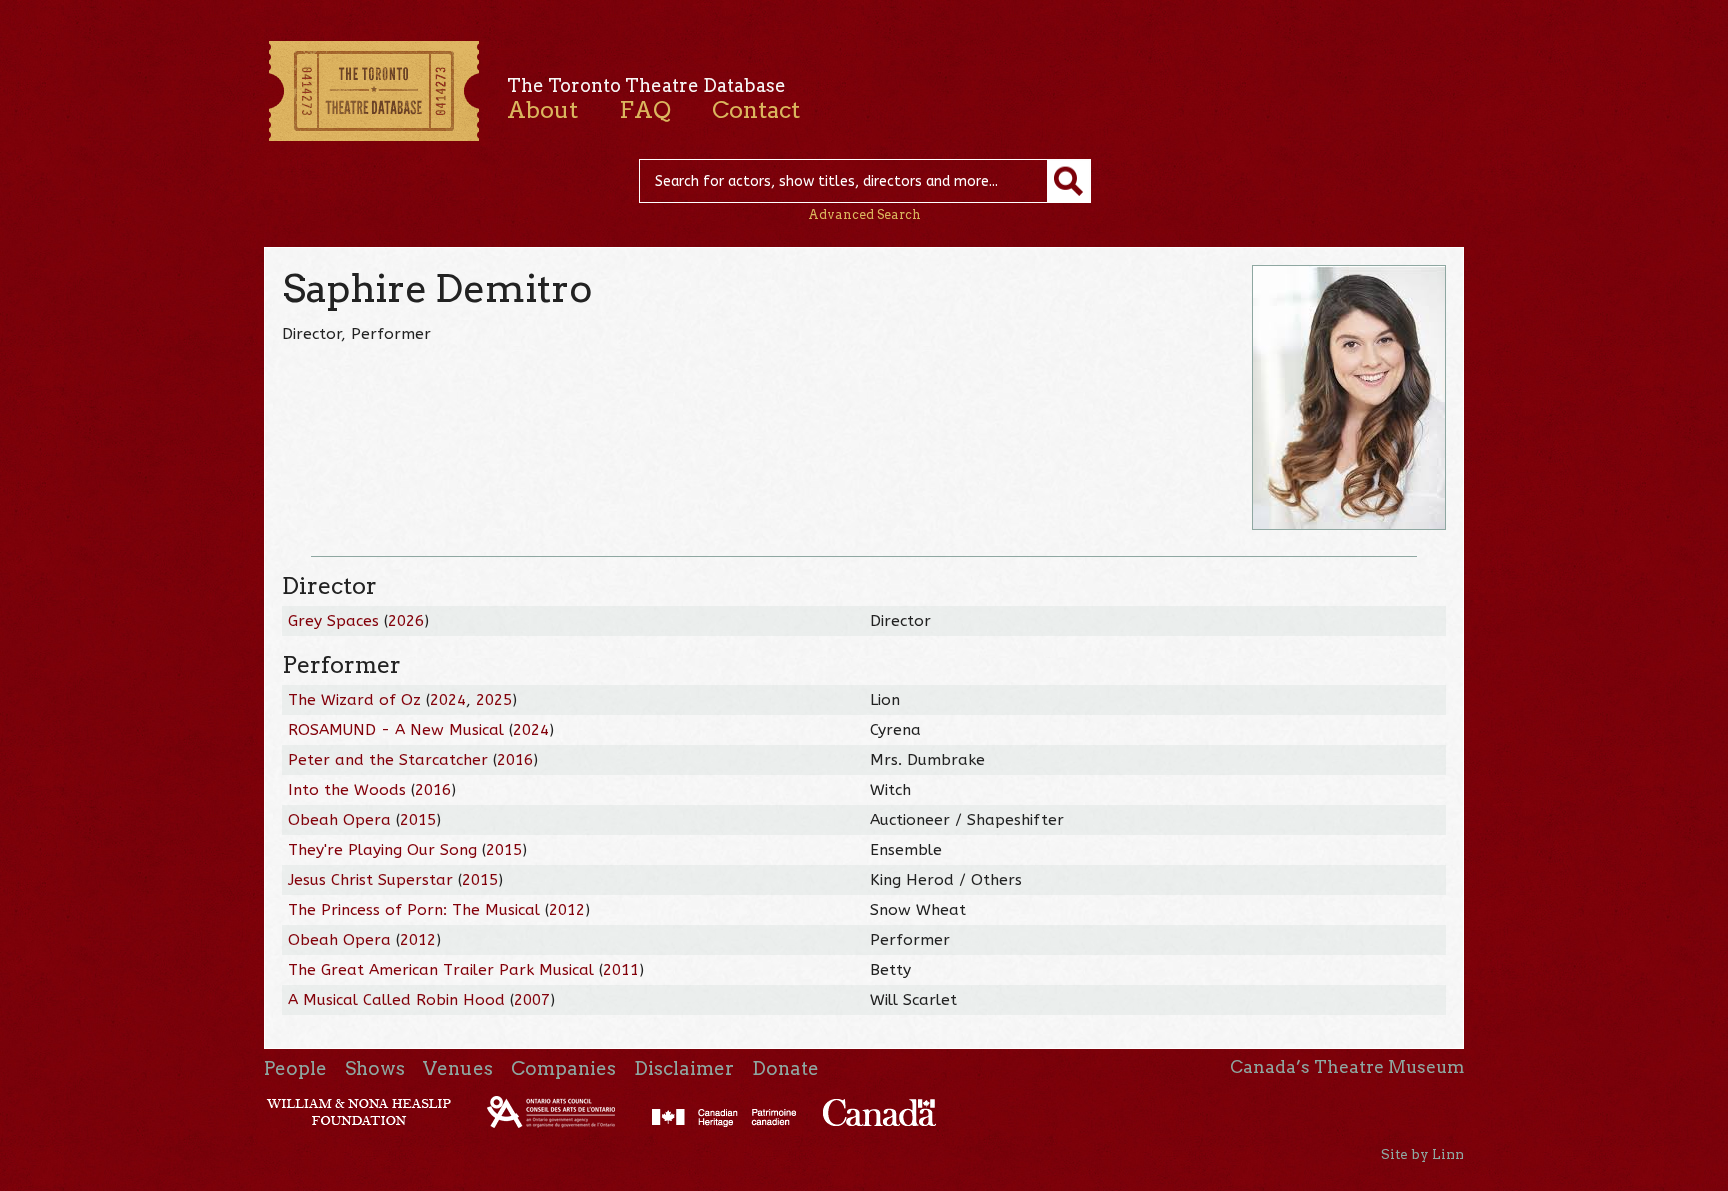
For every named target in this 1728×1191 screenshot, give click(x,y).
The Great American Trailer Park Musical (441, 970)
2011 (621, 970)
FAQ (645, 110)
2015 (418, 820)
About (542, 110)
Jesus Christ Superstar (370, 880)
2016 (515, 760)
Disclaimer (684, 1068)
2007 (532, 1000)
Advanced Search (864, 214)
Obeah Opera (339, 820)
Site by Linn (1422, 1154)
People (295, 1068)
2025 (494, 700)
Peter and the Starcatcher (388, 760)
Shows (375, 1068)
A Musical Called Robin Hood (396, 1000)
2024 (448, 700)
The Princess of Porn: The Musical (414, 910)
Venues (458, 1068)
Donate (785, 1068)
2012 (567, 910)
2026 (406, 621)
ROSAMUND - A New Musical (396, 730)
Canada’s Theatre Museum (1347, 1067)
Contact (756, 110)
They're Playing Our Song (382, 850)
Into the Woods (347, 790)
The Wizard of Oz (354, 700)
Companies (563, 1068)
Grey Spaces (333, 621)
